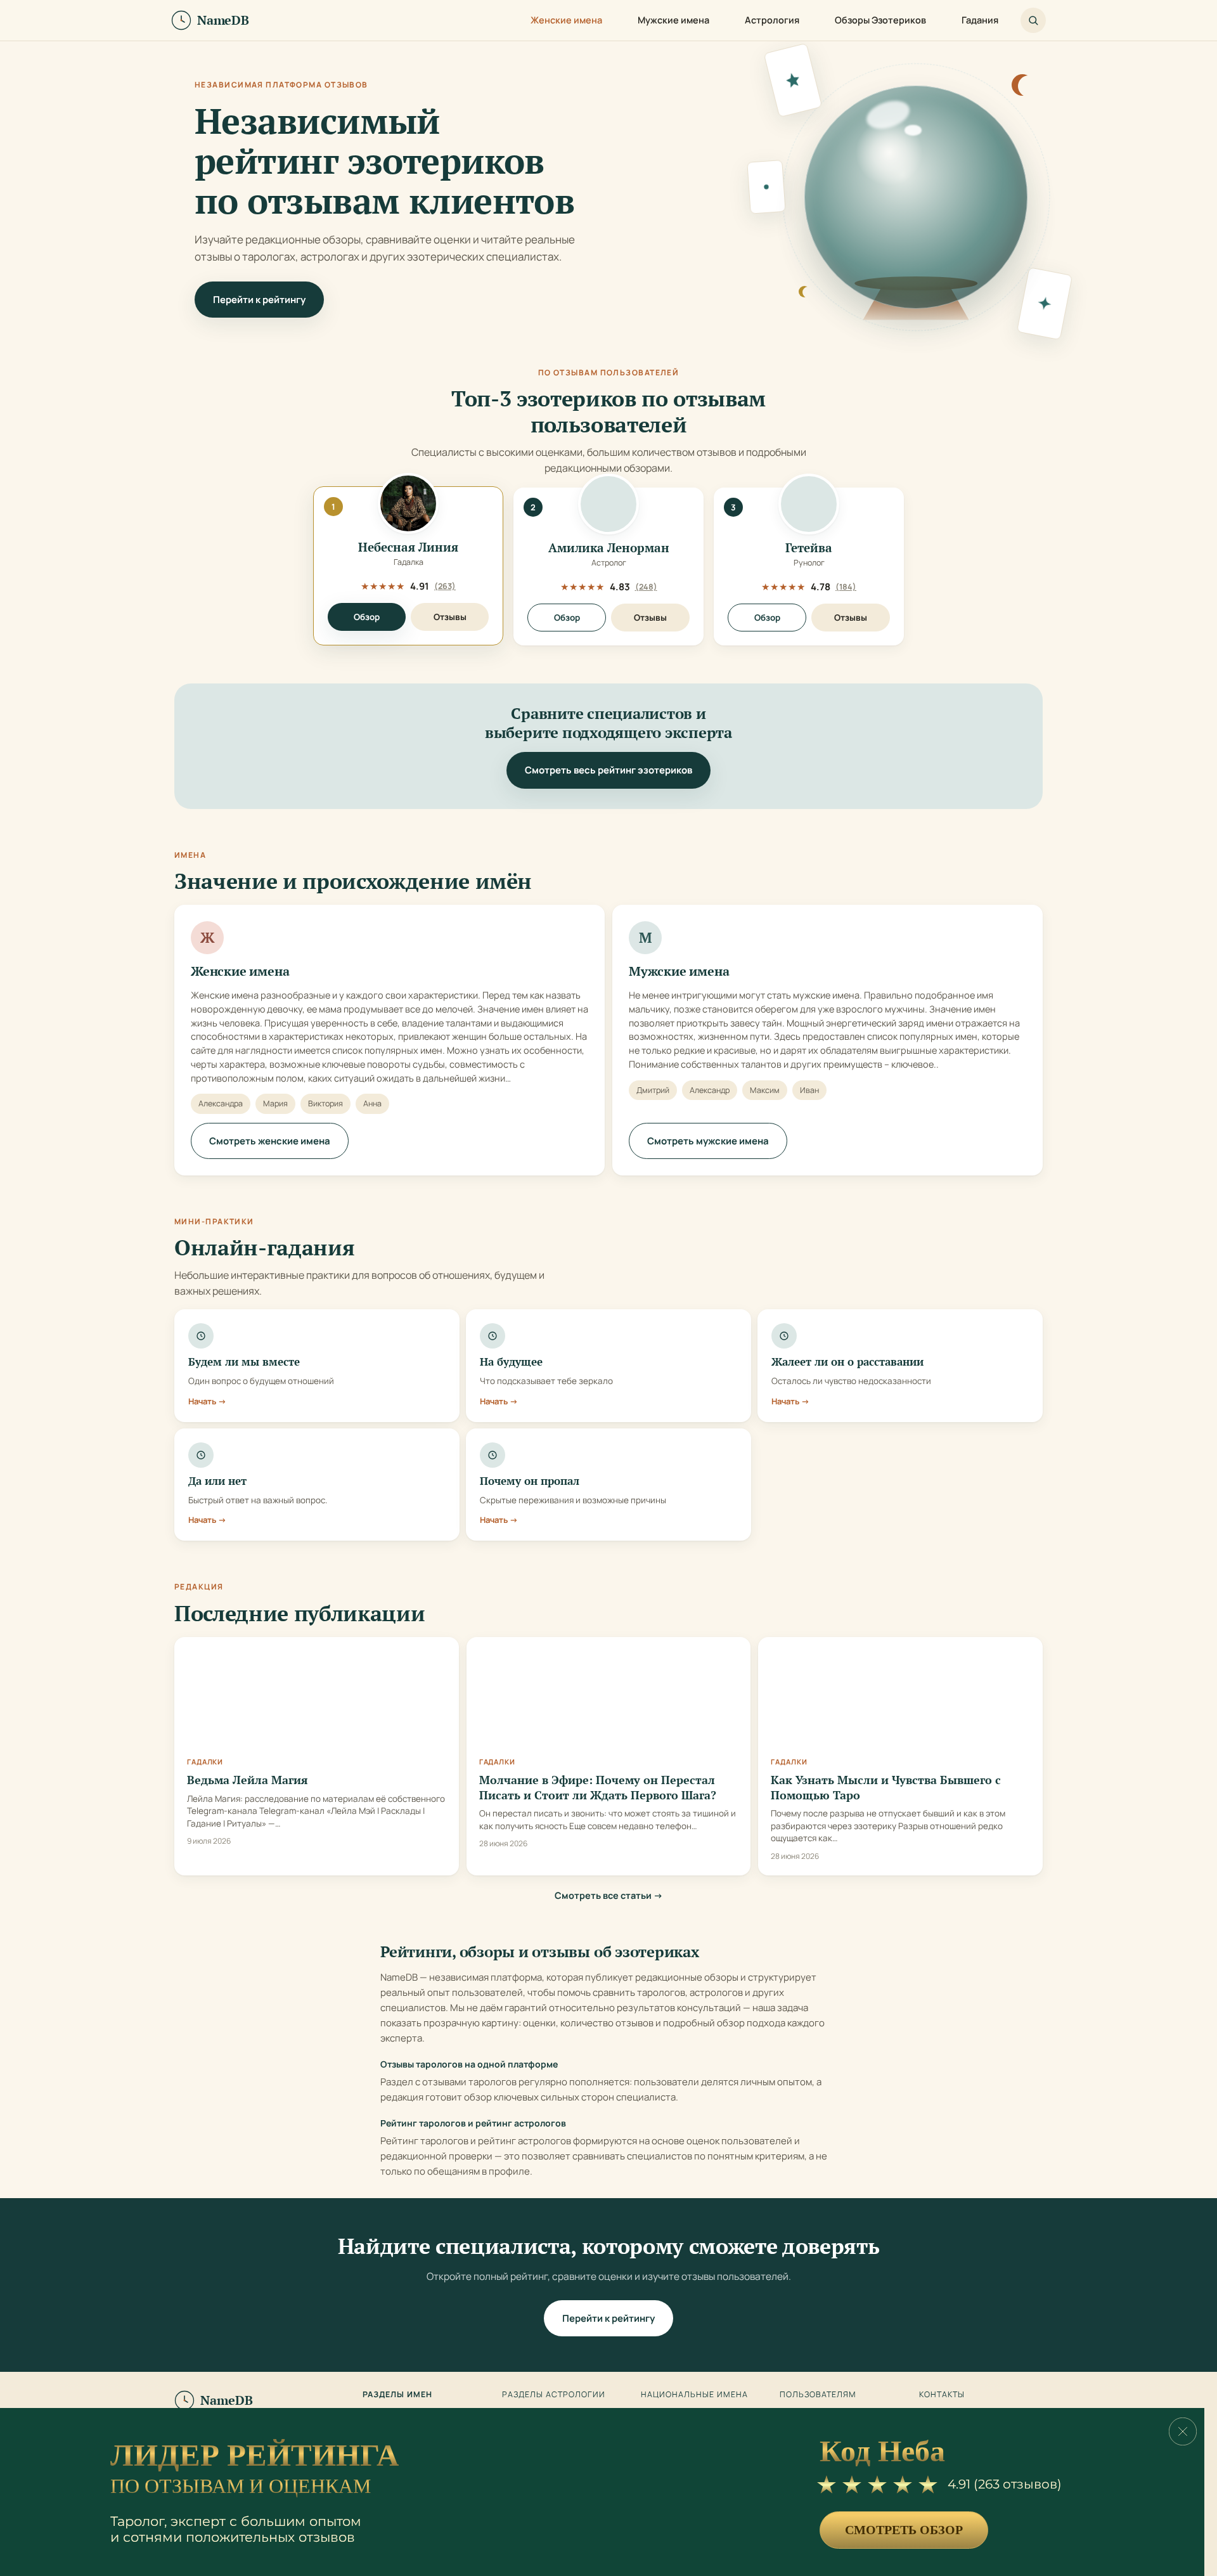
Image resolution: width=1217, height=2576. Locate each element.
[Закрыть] (1183, 2431)
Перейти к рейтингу (259, 300)
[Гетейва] (809, 504)
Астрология (772, 20)
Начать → (207, 1401)
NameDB (227, 2400)
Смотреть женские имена (270, 1141)
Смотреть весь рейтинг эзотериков (608, 770)
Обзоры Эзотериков (880, 20)
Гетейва (809, 548)
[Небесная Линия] (408, 503)
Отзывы (450, 617)
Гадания (980, 20)
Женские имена (566, 20)
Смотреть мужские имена (708, 1141)
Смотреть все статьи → (609, 1895)
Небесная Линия (408, 547)
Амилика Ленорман (609, 548)
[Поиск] (1033, 20)
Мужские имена (673, 20)
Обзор (367, 617)
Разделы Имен (397, 2395)
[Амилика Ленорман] (608, 504)
